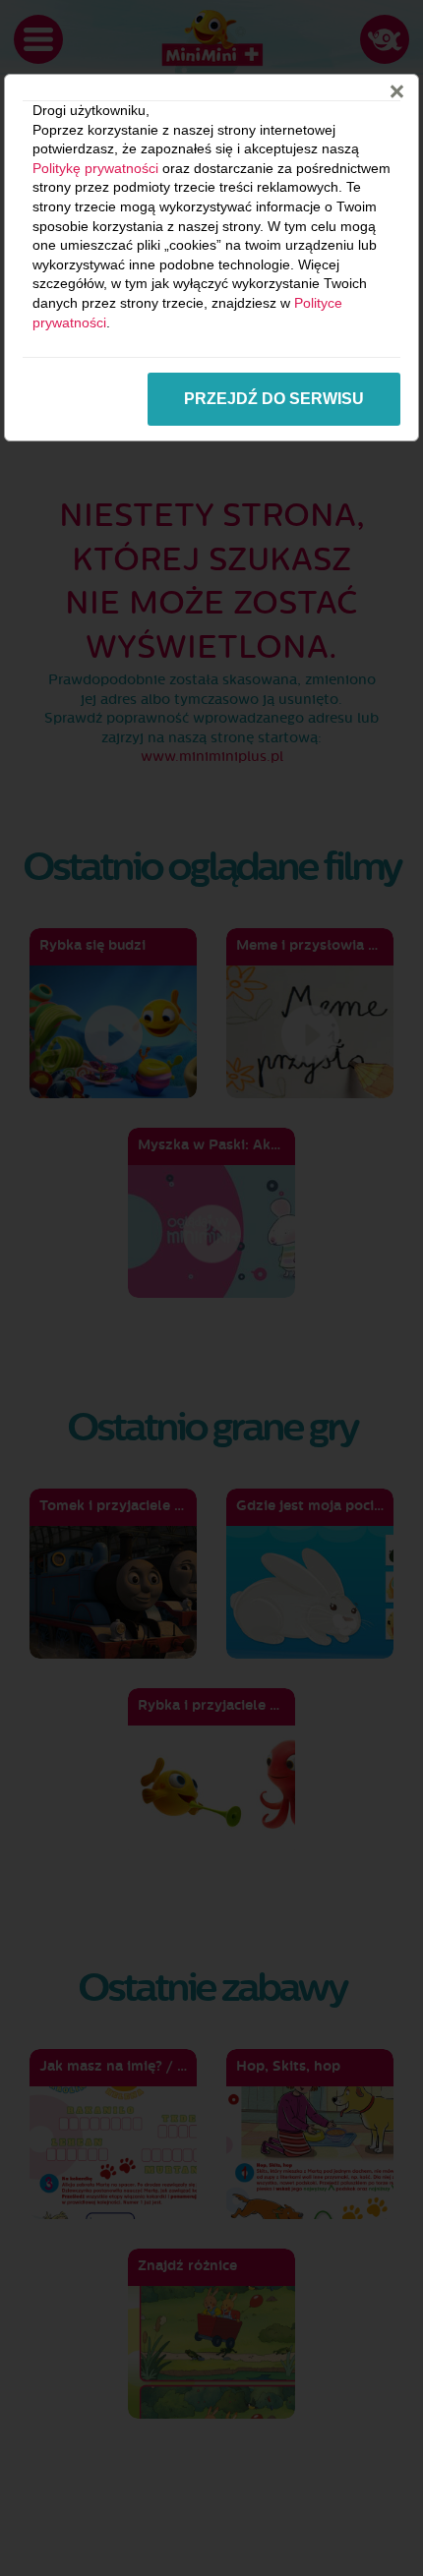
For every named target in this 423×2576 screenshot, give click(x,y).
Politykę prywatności (95, 168)
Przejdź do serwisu (274, 399)
